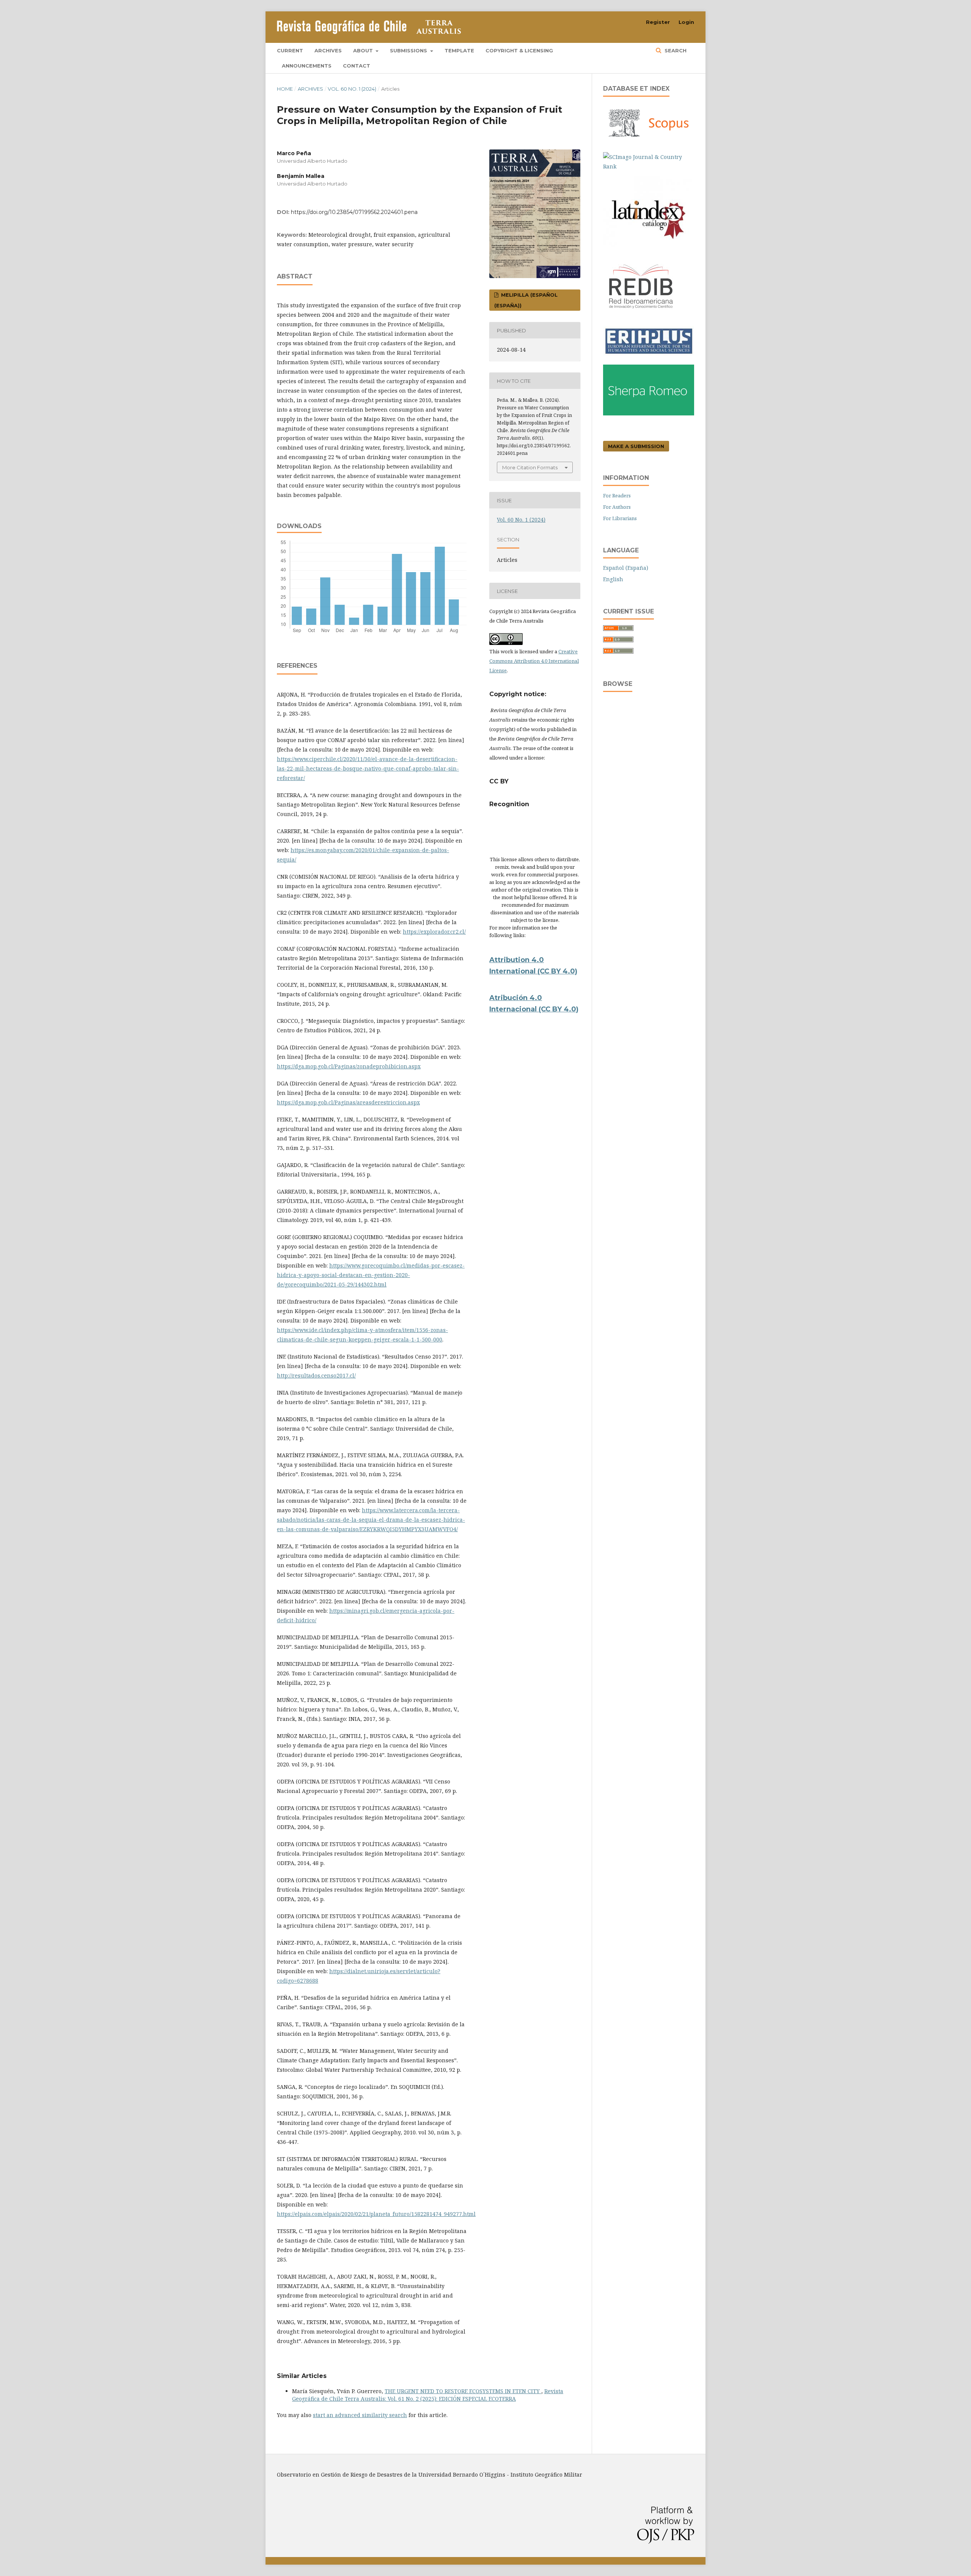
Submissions (409, 50)
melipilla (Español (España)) (526, 300)
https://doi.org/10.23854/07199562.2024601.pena (354, 212)
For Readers (617, 495)
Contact (357, 66)
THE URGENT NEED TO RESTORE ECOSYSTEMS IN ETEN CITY (463, 2391)
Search (675, 50)
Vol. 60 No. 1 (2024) (352, 89)
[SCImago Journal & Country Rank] (649, 166)
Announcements (307, 66)
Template (459, 50)
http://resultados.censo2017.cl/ (316, 1375)
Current (290, 50)
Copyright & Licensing (519, 50)
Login (686, 22)
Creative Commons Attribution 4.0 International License (534, 661)
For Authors (617, 507)
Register (658, 22)
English (613, 579)
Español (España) (626, 568)
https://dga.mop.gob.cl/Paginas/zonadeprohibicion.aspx (349, 1066)
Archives (328, 50)
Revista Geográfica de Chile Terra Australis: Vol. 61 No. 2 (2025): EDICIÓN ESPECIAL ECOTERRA (428, 2395)
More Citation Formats (530, 467)
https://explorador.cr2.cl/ (434, 932)
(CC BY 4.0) (559, 1009)
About (364, 50)
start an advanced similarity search (360, 2415)
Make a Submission (636, 446)
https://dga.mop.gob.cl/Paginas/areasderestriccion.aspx (348, 1102)
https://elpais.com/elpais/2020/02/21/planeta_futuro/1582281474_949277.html (376, 2214)
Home (285, 89)
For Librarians (620, 518)
